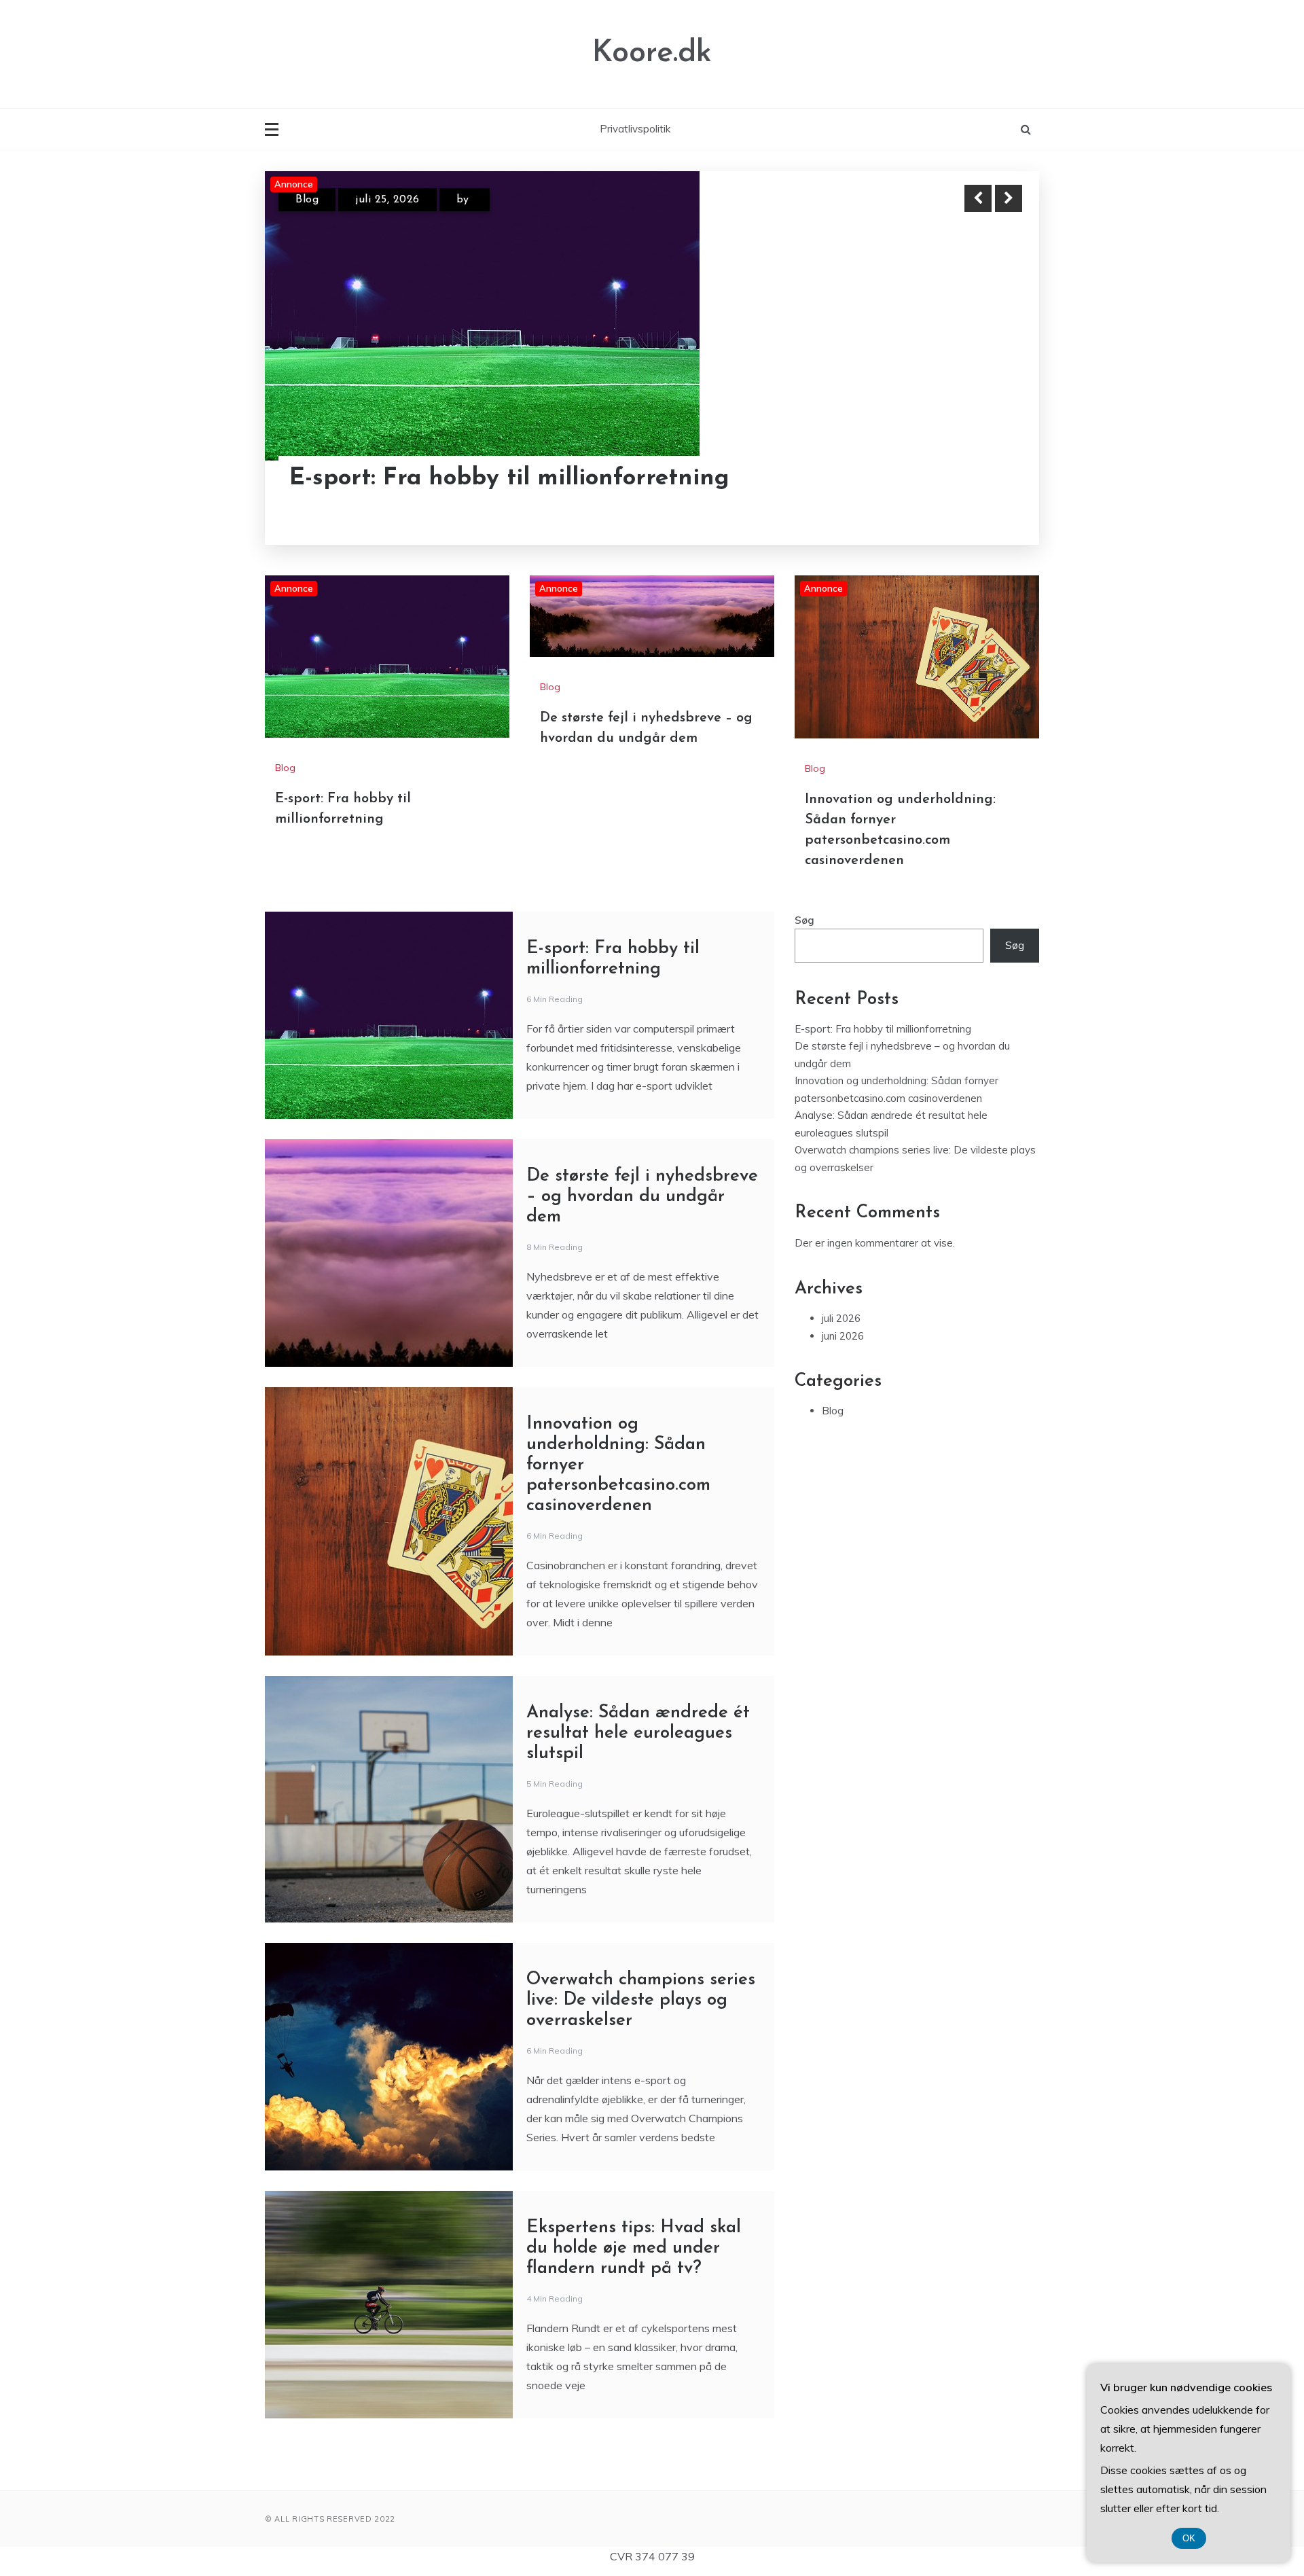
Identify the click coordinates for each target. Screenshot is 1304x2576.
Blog (307, 200)
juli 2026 (841, 1318)
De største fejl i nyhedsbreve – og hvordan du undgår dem (642, 1197)
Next (1009, 198)
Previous (978, 198)
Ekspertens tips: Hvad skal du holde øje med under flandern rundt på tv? (634, 2248)
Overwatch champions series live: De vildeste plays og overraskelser (641, 2000)
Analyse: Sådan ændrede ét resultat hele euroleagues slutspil (638, 1733)
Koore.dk (652, 53)
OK (1189, 2538)
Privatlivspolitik (635, 129)
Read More (984, 479)
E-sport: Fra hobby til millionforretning (509, 479)
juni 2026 (843, 1336)
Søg (804, 920)
